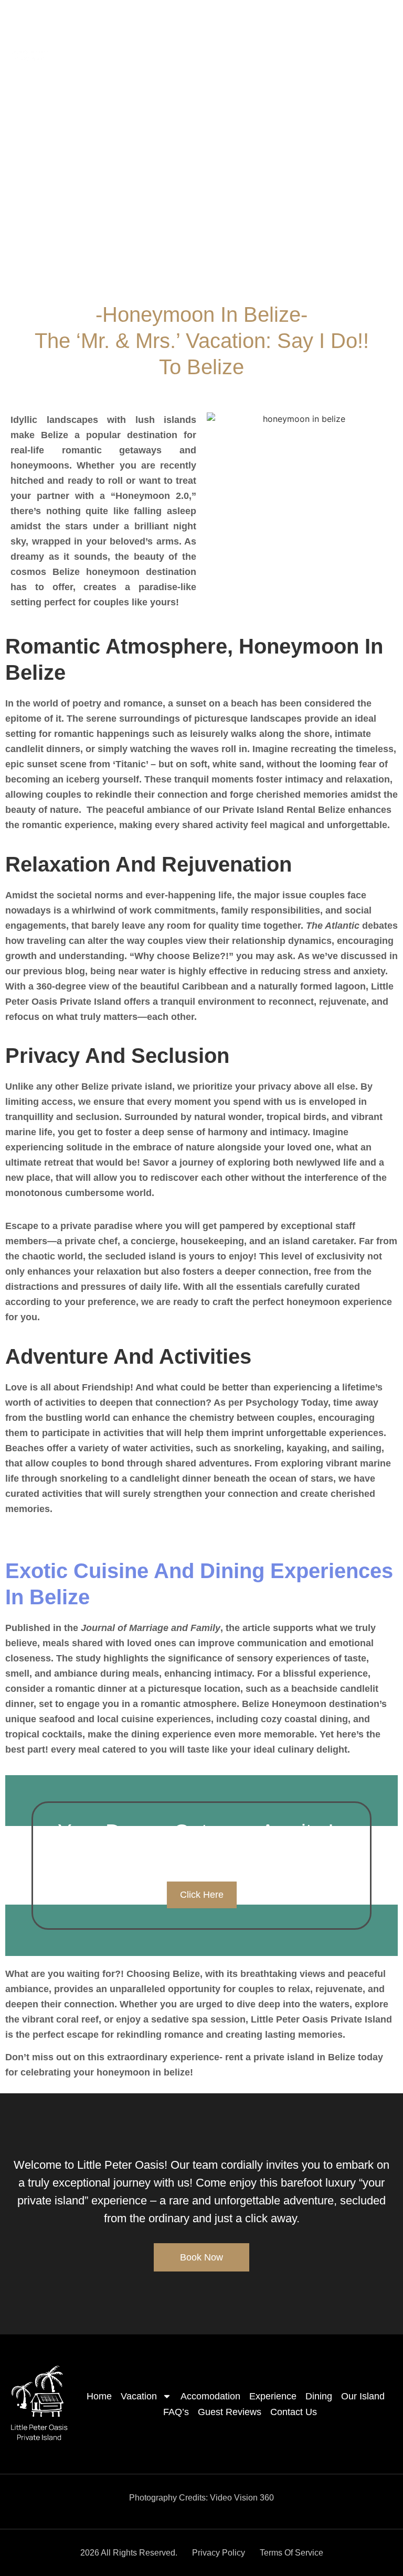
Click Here (202, 1895)
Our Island (364, 30)
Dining (315, 30)
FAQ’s (247, 42)
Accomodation (198, 30)
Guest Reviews (305, 42)
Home (78, 30)
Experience (264, 30)
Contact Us (372, 42)
